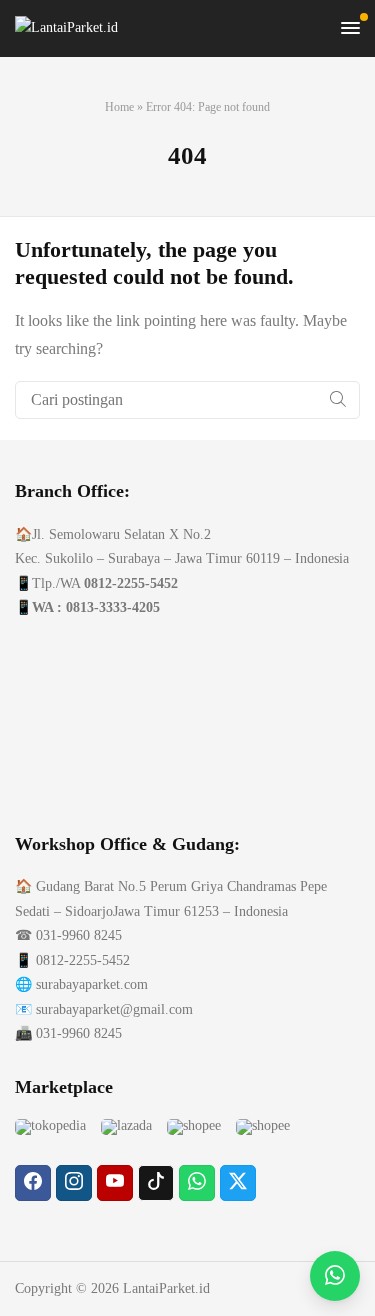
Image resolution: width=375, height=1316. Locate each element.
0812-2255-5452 (131, 583)
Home (119, 107)
